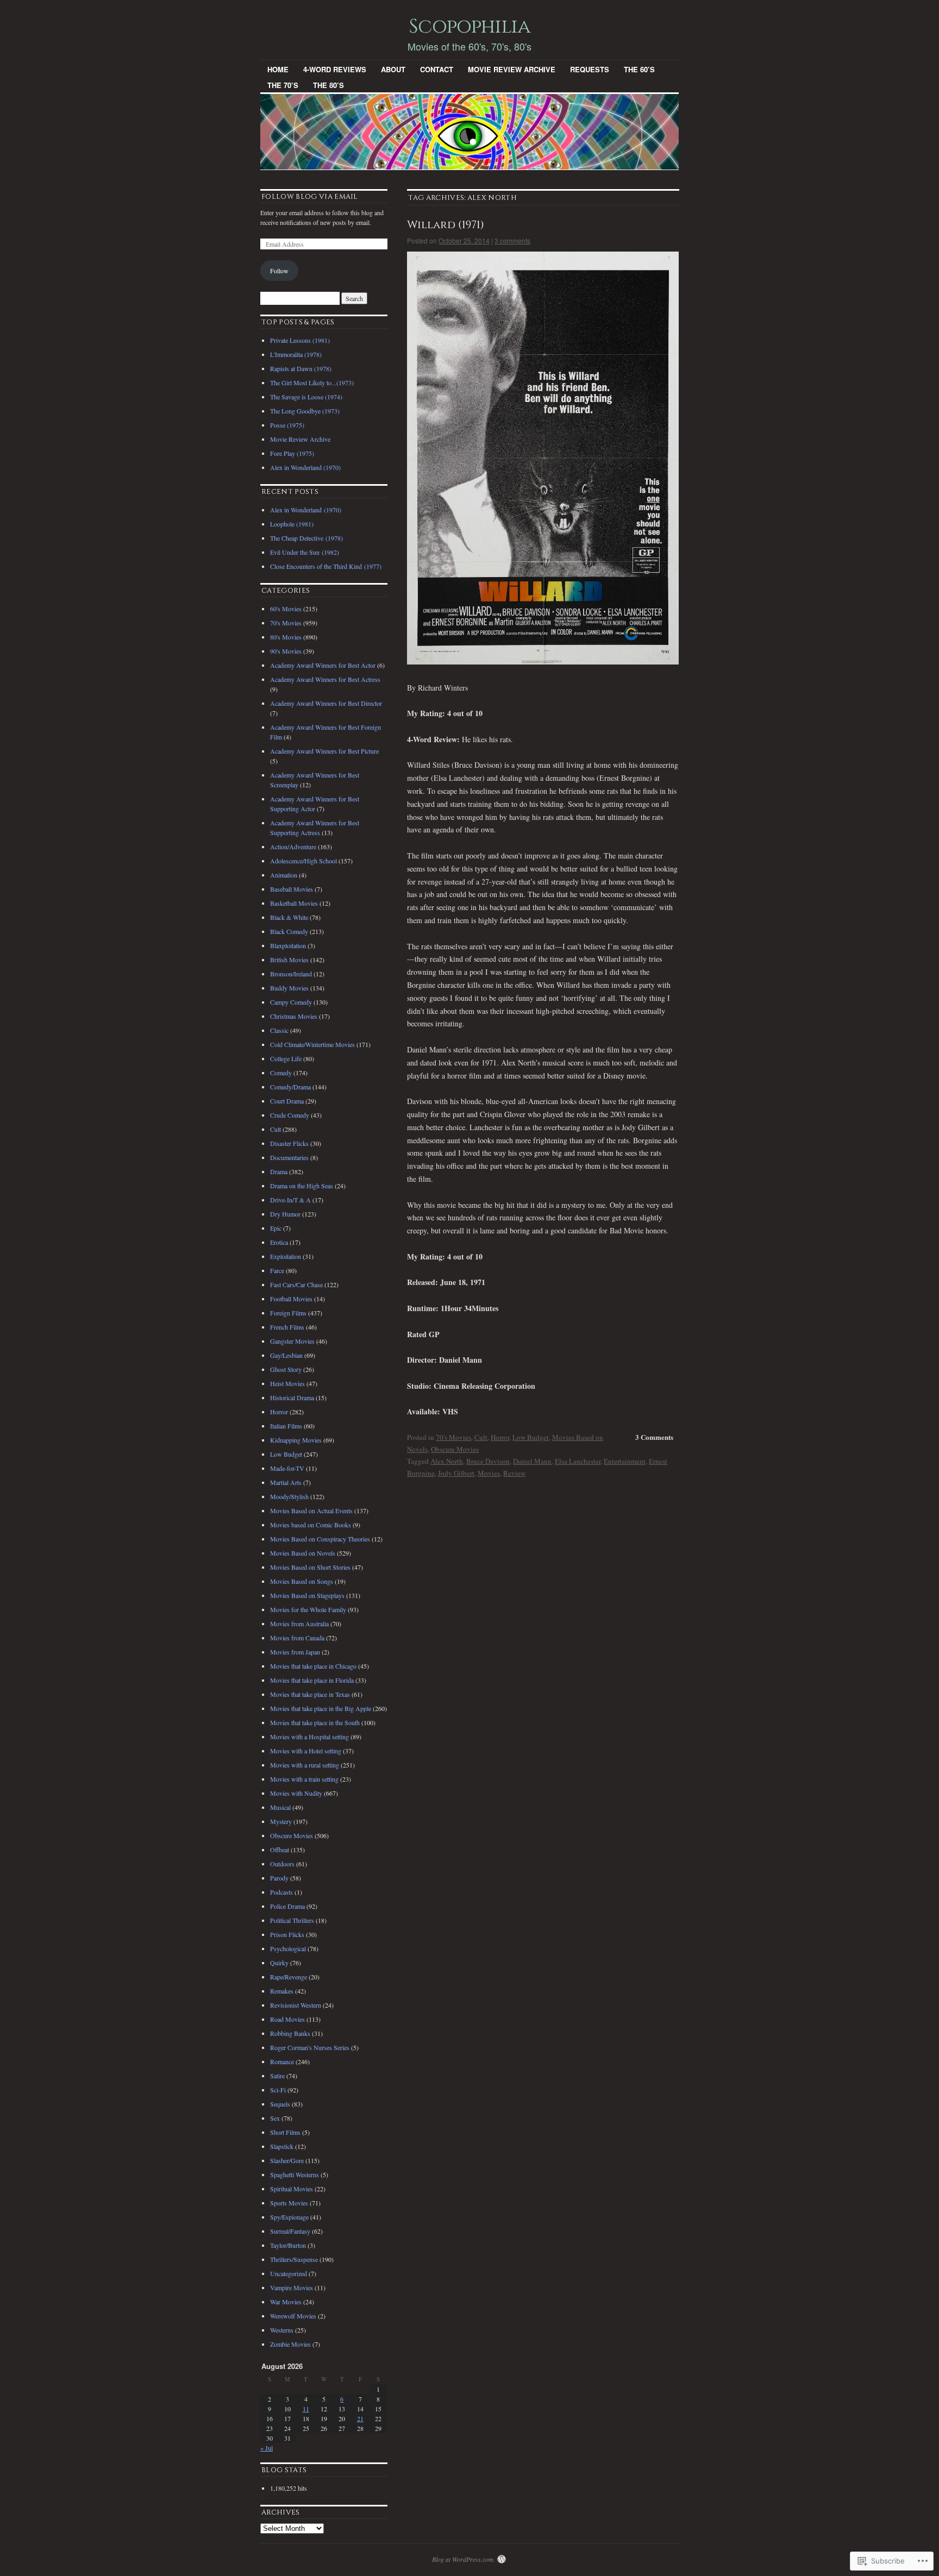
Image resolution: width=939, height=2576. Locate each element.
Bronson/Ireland (291, 974)
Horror (500, 1437)
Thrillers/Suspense (294, 2259)
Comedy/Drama (290, 1087)
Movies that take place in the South (315, 1722)
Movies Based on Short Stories (310, 1567)
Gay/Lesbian (286, 1355)
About (393, 69)
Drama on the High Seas (302, 1186)
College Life (286, 1058)
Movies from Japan (295, 1652)
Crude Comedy (290, 1115)
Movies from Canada (297, 1638)
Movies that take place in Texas (310, 1694)
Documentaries (289, 1157)
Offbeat (280, 1850)
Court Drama (287, 1101)
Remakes (282, 1991)
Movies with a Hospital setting (309, 1737)
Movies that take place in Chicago (313, 1666)
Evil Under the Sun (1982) (305, 552)
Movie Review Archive (512, 69)
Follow (279, 271)
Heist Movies (287, 1383)
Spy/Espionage (289, 2217)
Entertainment (625, 1461)
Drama (279, 1171)
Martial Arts (286, 1482)
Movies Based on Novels (303, 1553)
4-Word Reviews (335, 69)
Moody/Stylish (289, 1496)
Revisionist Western (296, 2005)
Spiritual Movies (292, 2189)
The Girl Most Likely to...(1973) (312, 383)
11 (306, 2409)
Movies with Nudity (296, 1793)
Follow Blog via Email (310, 197)
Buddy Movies (289, 988)
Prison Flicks (287, 1934)
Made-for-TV (287, 1468)
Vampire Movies (292, 2287)
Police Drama (287, 1906)
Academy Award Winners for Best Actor (323, 665)
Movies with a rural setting (305, 1765)
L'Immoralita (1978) (296, 354)
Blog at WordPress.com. (464, 2559)
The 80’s (328, 85)
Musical (280, 1807)
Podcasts (281, 1892)
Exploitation (286, 1256)
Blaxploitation (288, 945)
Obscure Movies (455, 1449)
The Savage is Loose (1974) (306, 397)
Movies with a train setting (304, 1779)
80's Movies (286, 637)
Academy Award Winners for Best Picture (324, 751)
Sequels (280, 2104)
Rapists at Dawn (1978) (301, 368)
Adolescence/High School (303, 861)
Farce (277, 1270)
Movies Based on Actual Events (311, 1510)
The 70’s (283, 85)
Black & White (289, 917)
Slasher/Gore (287, 2160)
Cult (481, 1437)
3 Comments (654, 1437)
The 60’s (639, 69)
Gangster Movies (292, 1341)
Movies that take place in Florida (312, 1680)
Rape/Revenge (289, 1977)
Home (278, 69)
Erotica (279, 1242)
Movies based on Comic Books (311, 1525)
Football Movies (291, 1299)
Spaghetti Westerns (295, 2174)
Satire (277, 2076)
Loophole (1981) (292, 524)
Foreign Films (288, 1313)
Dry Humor (285, 1214)
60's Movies (286, 609)
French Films (287, 1327)
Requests (590, 69)
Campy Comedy (291, 1002)
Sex (275, 2118)
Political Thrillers (292, 1920)
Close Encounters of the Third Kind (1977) (326, 566)
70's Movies (453, 1437)
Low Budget (531, 1437)
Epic (276, 1228)
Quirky (279, 1963)
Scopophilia (469, 27)
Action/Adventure (293, 847)
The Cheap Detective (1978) (306, 538)
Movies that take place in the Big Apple (321, 1708)
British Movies (289, 960)
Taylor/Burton (288, 2245)
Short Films (285, 2132)
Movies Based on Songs (302, 1581)
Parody (279, 1878)
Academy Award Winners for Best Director (326, 703)
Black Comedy (289, 931)
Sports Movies (289, 2203)
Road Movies (287, 2019)
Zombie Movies (290, 2344)
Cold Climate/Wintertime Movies (312, 1044)
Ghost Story (286, 1369)
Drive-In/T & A (290, 1200)
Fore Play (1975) (292, 453)
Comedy (281, 1073)
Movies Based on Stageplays (307, 1595)
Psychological (288, 1948)
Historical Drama (292, 1397)
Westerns (282, 2330)
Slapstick (282, 2146)
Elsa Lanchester (578, 1461)
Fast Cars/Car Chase (296, 1284)
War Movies (286, 2302)
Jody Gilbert (456, 1473)
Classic (279, 1030)
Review (514, 1473)
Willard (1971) (446, 225)
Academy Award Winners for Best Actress (325, 679)
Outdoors (282, 1864)
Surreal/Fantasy (290, 2231)
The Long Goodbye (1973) (305, 411)
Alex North (447, 1461)
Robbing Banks (290, 2033)
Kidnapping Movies (296, 1440)
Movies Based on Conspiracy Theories (320, 1539)
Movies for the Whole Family (308, 1609)
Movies (489, 1473)
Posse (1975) (287, 425)
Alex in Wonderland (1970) (305, 467)
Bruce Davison (488, 1461)
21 (360, 2418)
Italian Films (286, 1426)
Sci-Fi (278, 2090)
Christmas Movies (294, 1016)
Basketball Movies (294, 903)
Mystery (281, 1821)
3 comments (512, 240)
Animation (284, 875)
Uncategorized (289, 2273)
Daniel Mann (532, 1461)
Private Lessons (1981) (300, 340)
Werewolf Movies (293, 2316)
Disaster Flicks (289, 1143)
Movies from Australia (299, 1624)
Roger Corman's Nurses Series (310, 2047)
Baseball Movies (292, 889)
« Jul (267, 2448)
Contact (437, 69)
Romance (282, 2061)
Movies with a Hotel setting (306, 1751)
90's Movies (286, 651)
